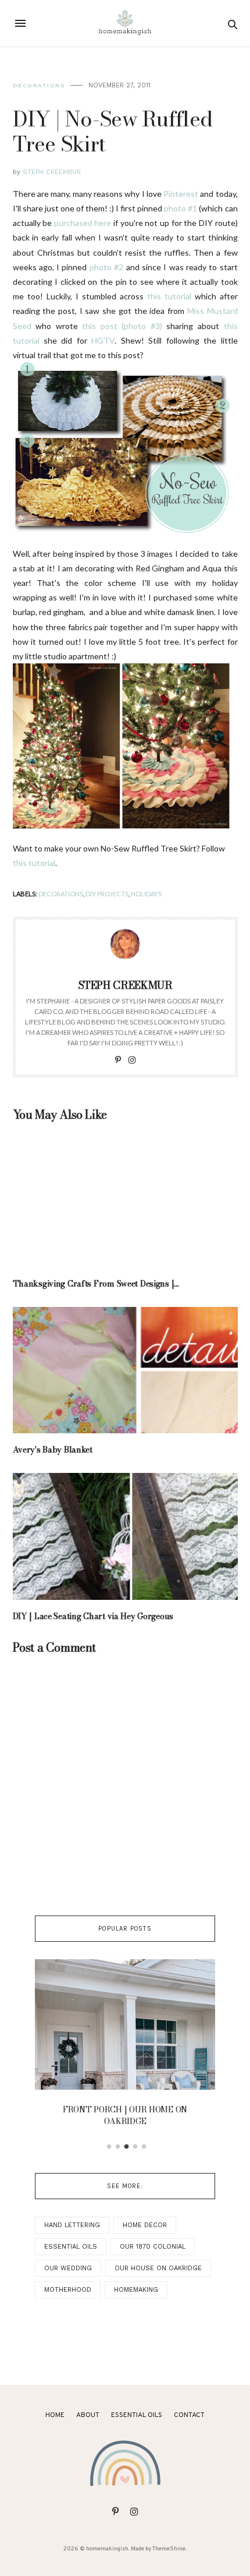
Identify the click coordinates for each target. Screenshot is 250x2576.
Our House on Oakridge (158, 2268)
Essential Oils (71, 2247)
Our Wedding (68, 2268)
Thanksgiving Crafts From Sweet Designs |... (96, 1284)
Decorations (39, 85)
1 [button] (109, 2147)
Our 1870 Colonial (153, 2247)
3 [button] (127, 2147)
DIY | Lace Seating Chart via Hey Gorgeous (93, 1616)
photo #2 (106, 267)
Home (55, 2415)
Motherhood (68, 2290)
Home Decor (145, 2225)
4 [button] (135, 2147)
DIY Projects (107, 894)
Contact (189, 2415)
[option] (125, 2046)
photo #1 (181, 208)
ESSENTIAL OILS (137, 2415)
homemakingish (107, 2549)
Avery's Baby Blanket (53, 1450)
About (88, 2415)
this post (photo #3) (122, 326)
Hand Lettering (72, 2225)
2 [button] (118, 2147)
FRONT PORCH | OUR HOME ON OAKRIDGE (125, 2115)
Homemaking (136, 2290)
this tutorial (169, 296)
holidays (146, 894)
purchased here (83, 223)
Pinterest (181, 194)
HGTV (103, 340)
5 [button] (144, 2147)
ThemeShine (169, 2549)
